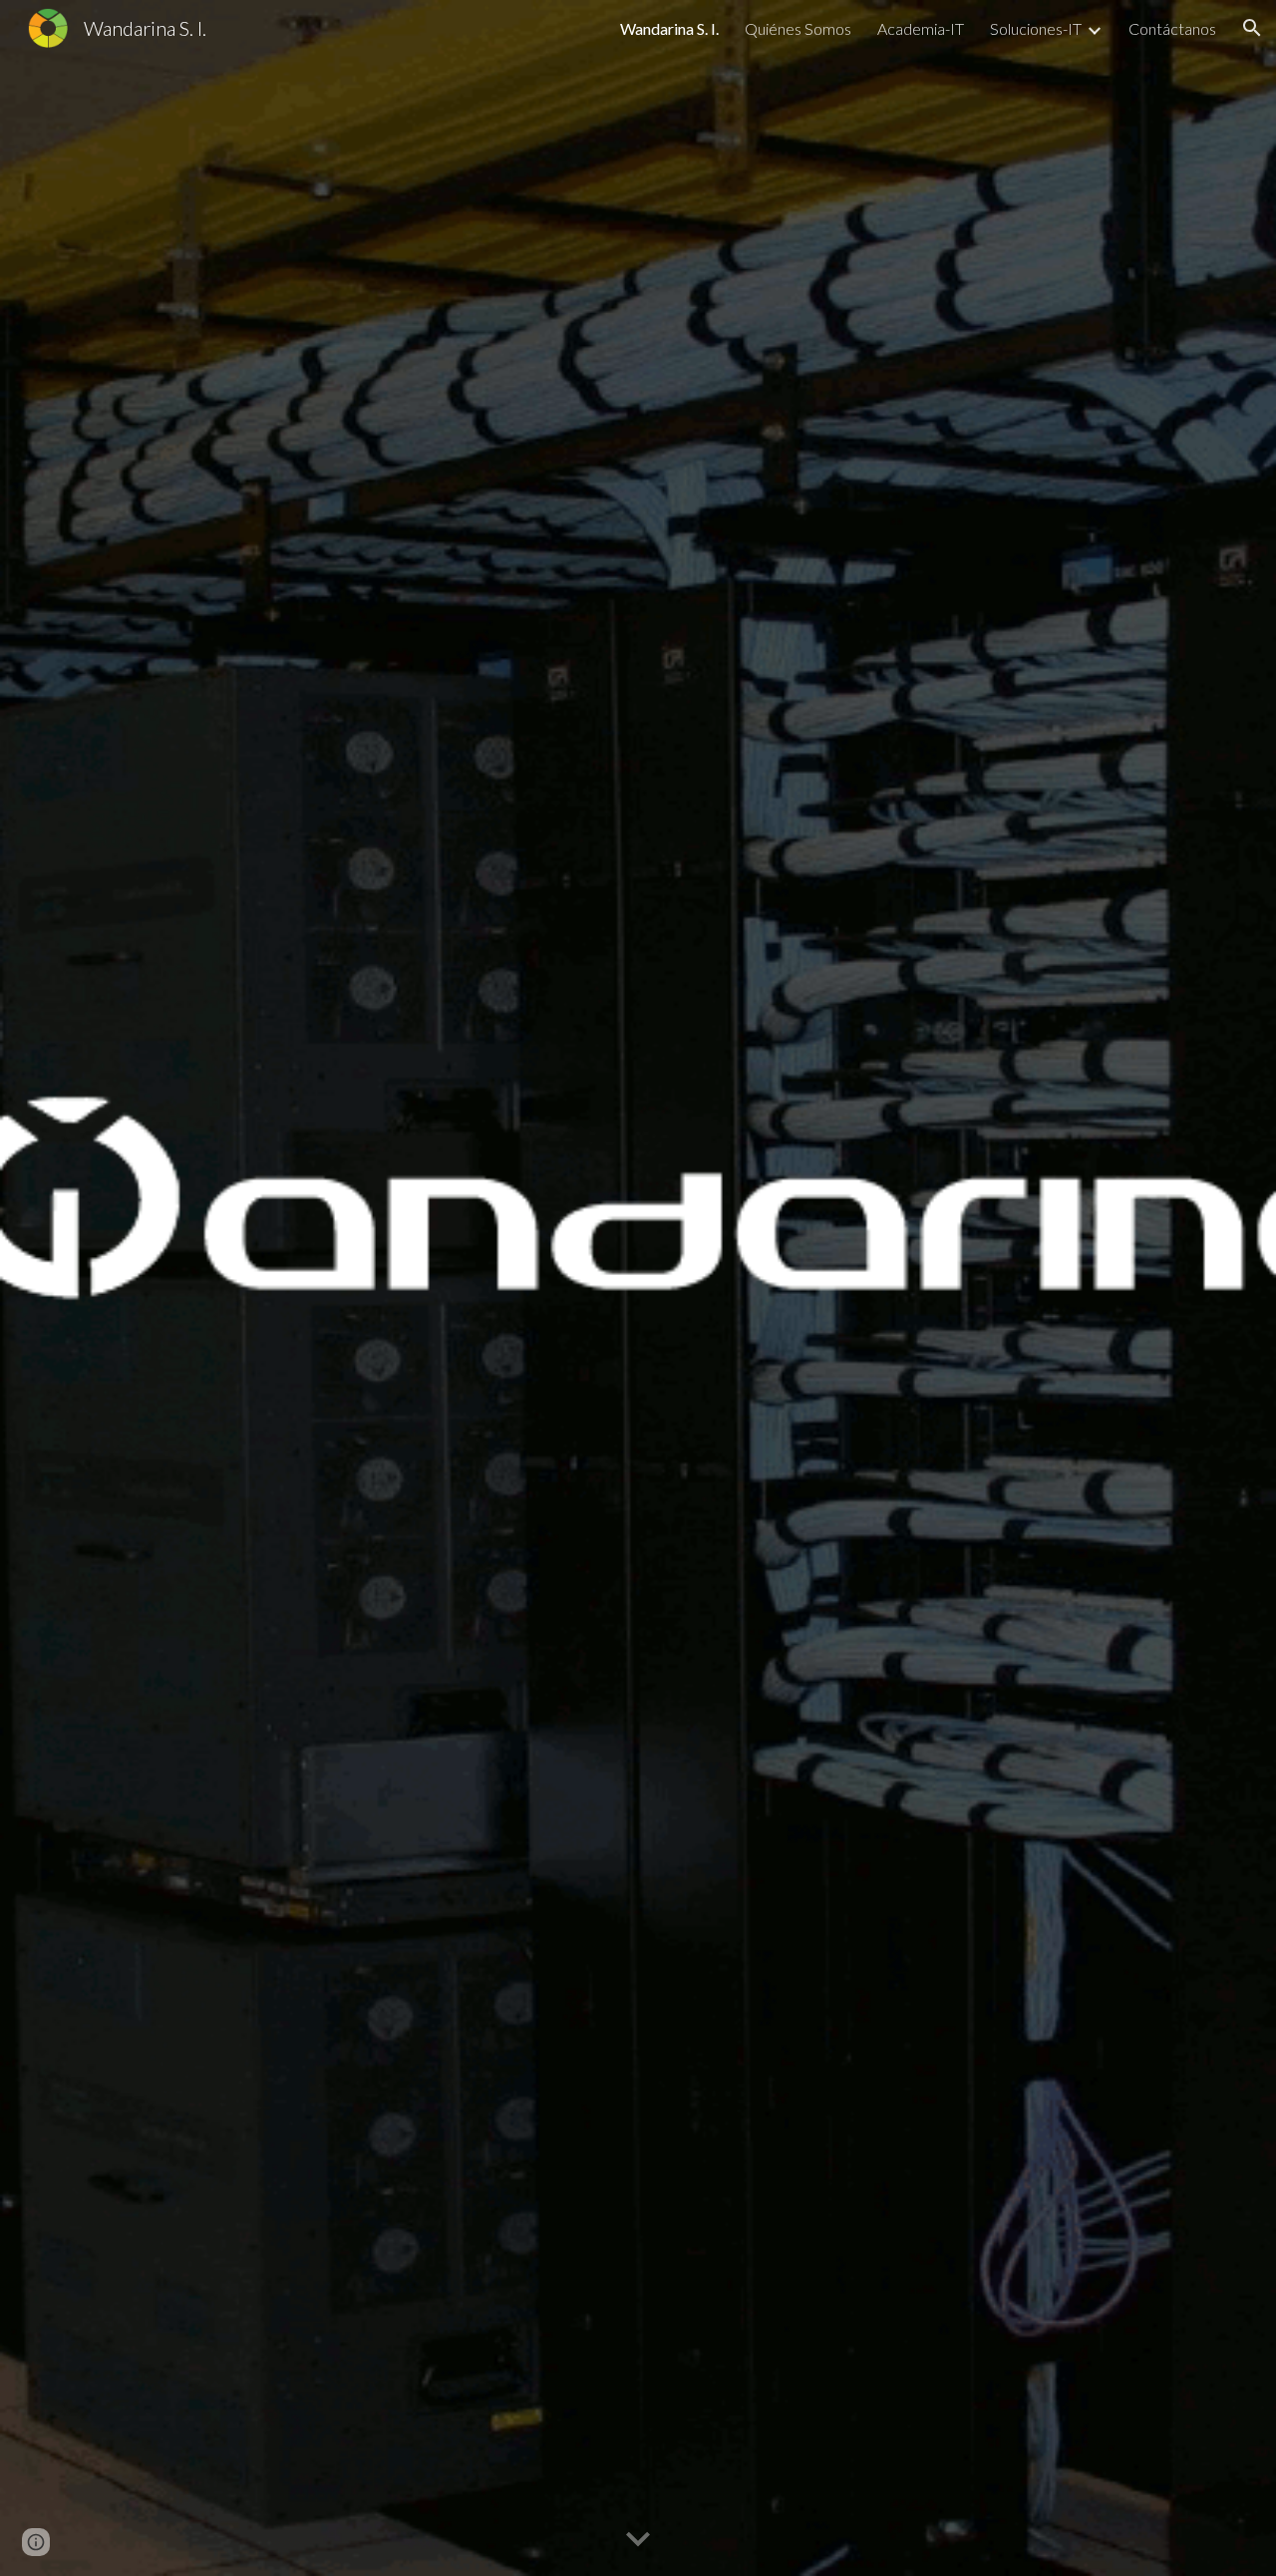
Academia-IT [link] (921, 28)
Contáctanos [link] (1172, 28)
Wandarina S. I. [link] (669, 28)
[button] (1252, 28)
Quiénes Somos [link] (798, 28)
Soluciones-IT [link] (1036, 28)
